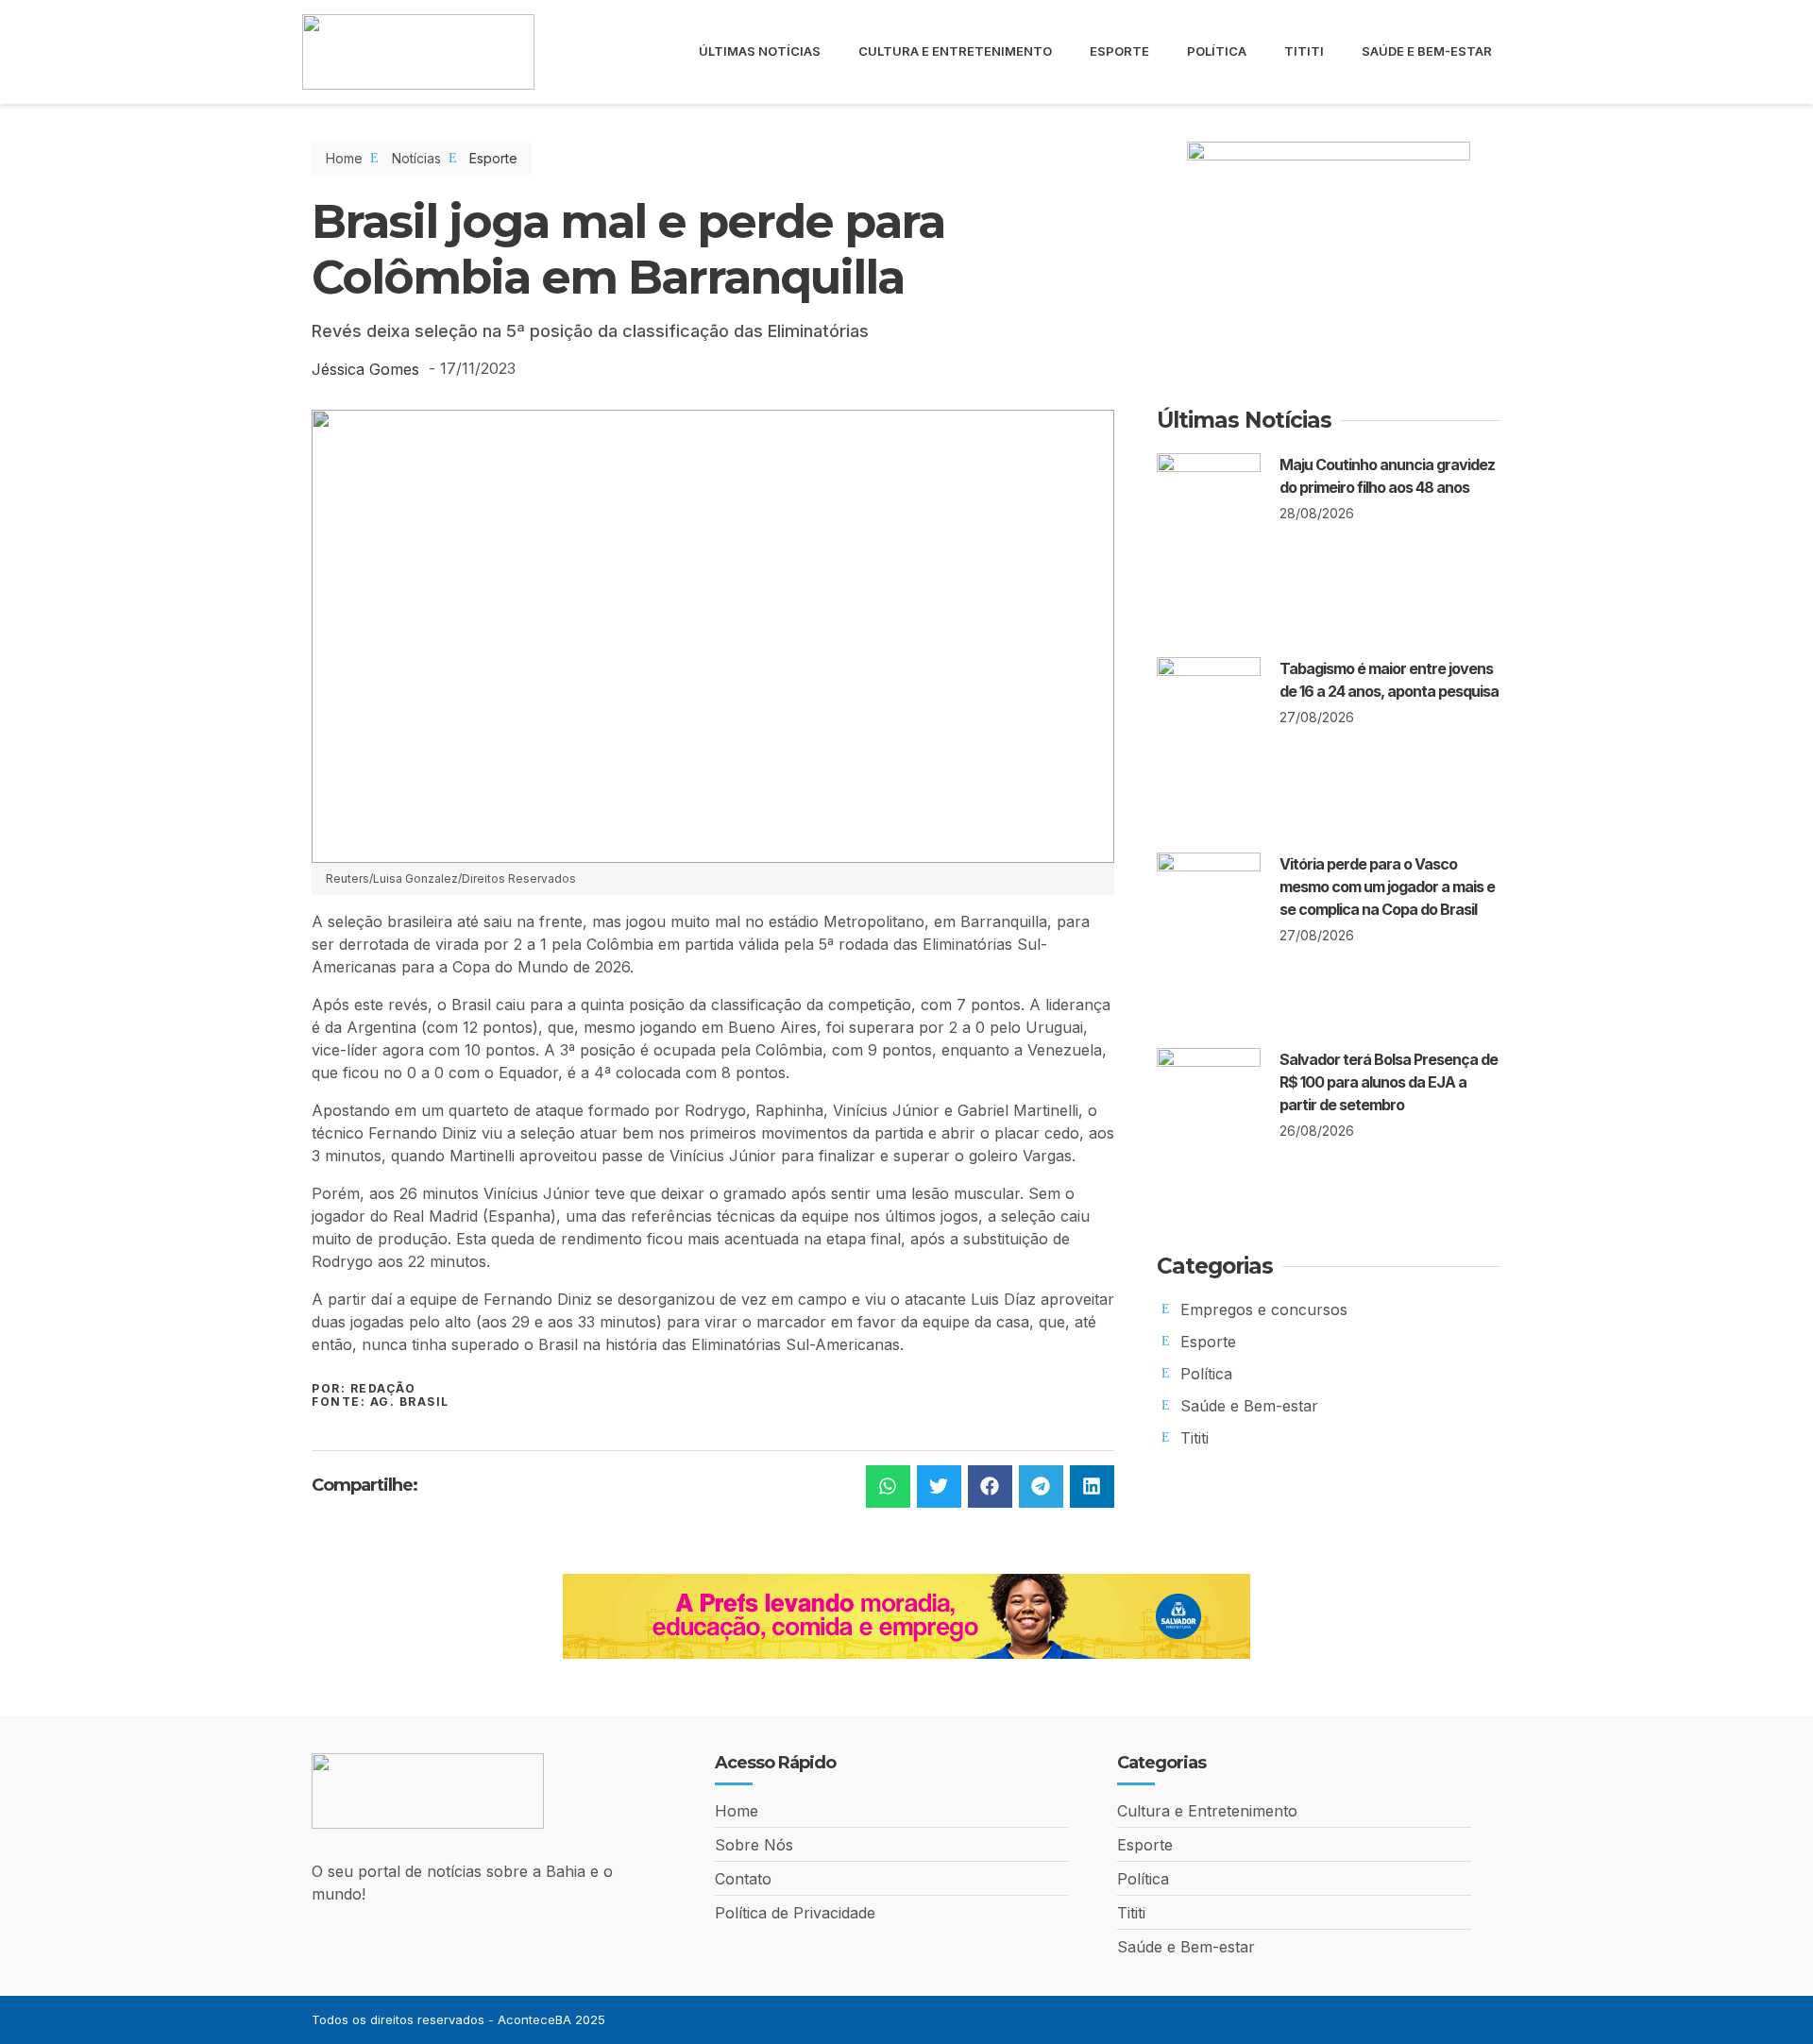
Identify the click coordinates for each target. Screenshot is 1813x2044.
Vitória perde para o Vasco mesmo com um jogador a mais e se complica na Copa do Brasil (1387, 887)
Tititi (1304, 51)
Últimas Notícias (760, 51)
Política (1217, 51)
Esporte (1119, 51)
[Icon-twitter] (1495, 2019)
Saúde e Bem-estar (1427, 51)
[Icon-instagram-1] (1463, 2019)
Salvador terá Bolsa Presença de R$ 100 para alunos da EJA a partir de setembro (1389, 1082)
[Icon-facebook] (1431, 2019)
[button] (888, 1487)
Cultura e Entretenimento (955, 51)
